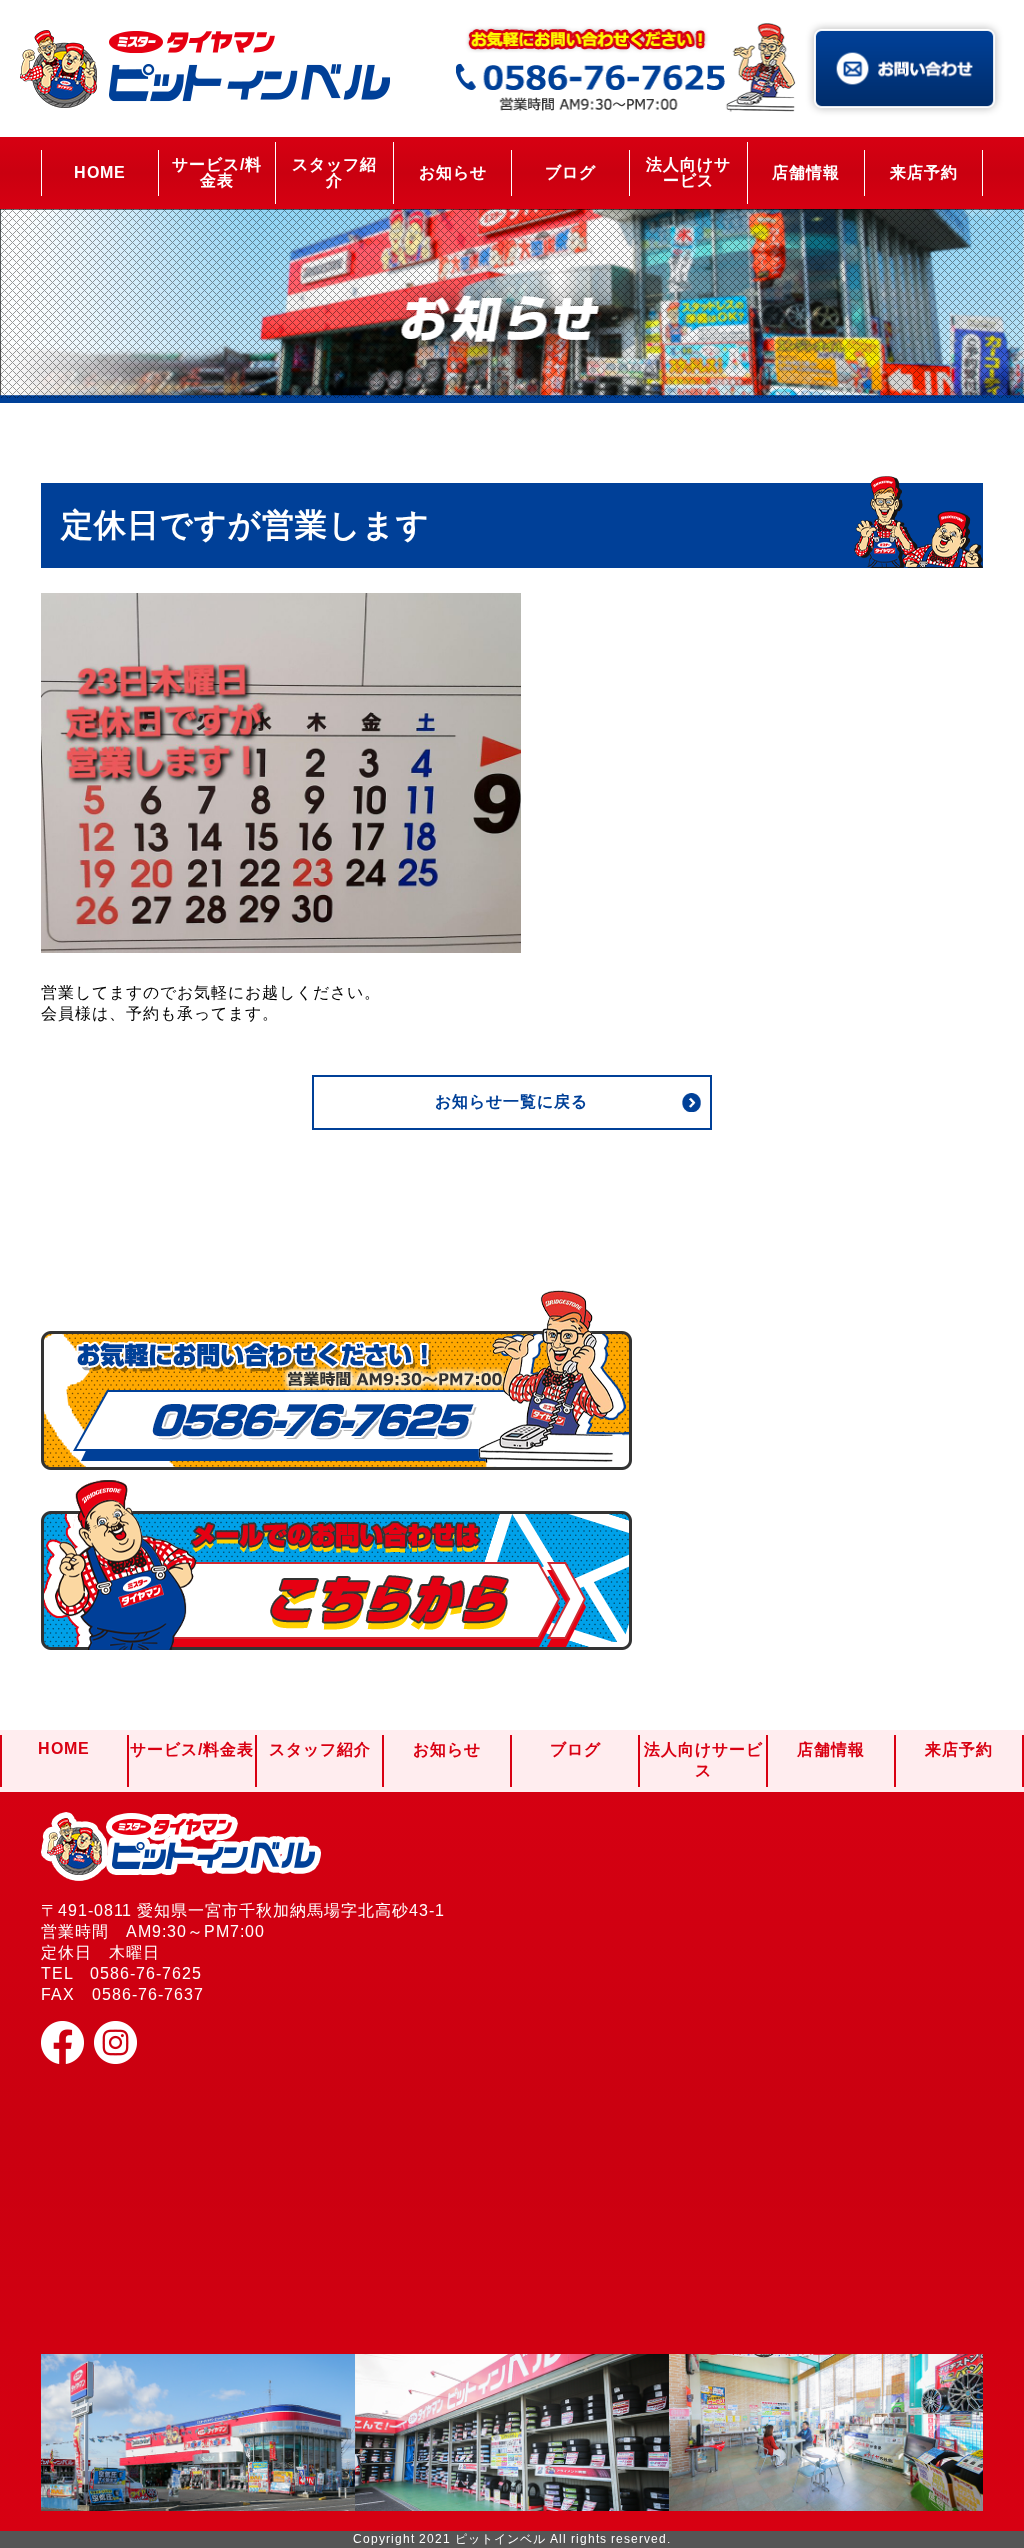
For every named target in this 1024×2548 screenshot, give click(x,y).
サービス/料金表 (217, 172)
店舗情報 (806, 172)
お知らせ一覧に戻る (511, 1101)
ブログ (570, 172)
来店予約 (924, 172)
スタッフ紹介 (334, 172)
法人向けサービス (688, 172)
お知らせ (453, 172)
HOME (100, 172)
